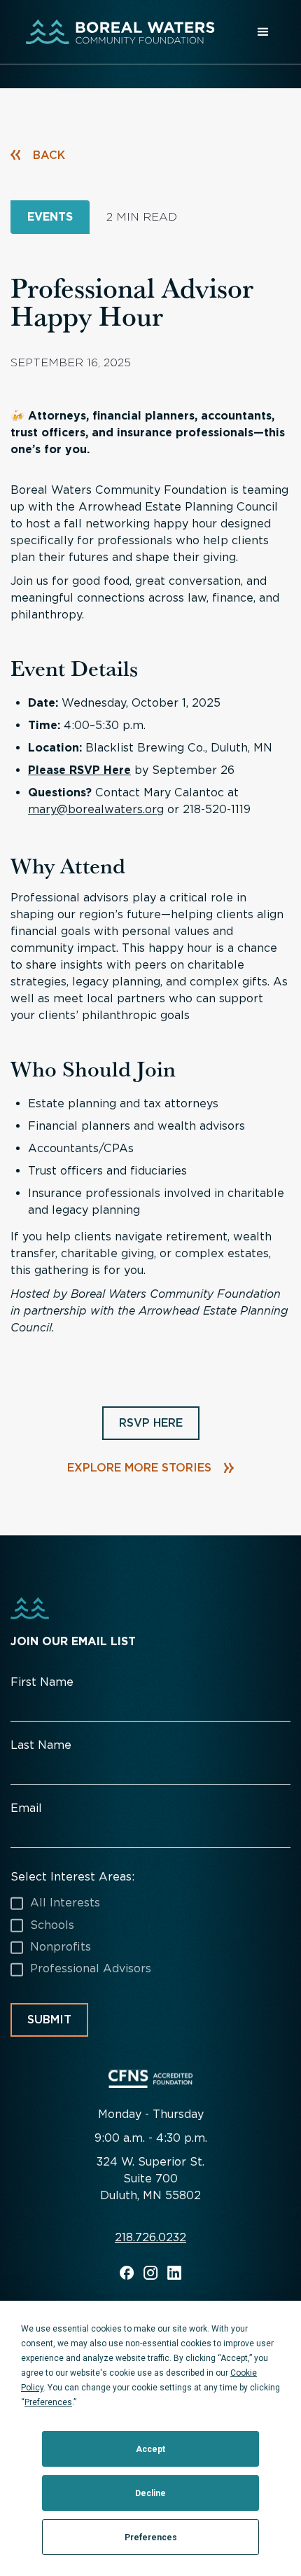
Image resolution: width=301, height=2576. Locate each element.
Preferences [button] (48, 2402)
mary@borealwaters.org (96, 809)
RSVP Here (151, 1423)
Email (26, 1808)
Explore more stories (139, 1468)
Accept (150, 2449)
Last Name (41, 1745)
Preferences (151, 2537)
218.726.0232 (150, 2238)
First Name (42, 1682)
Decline (150, 2493)
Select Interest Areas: (72, 1877)
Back (49, 155)
